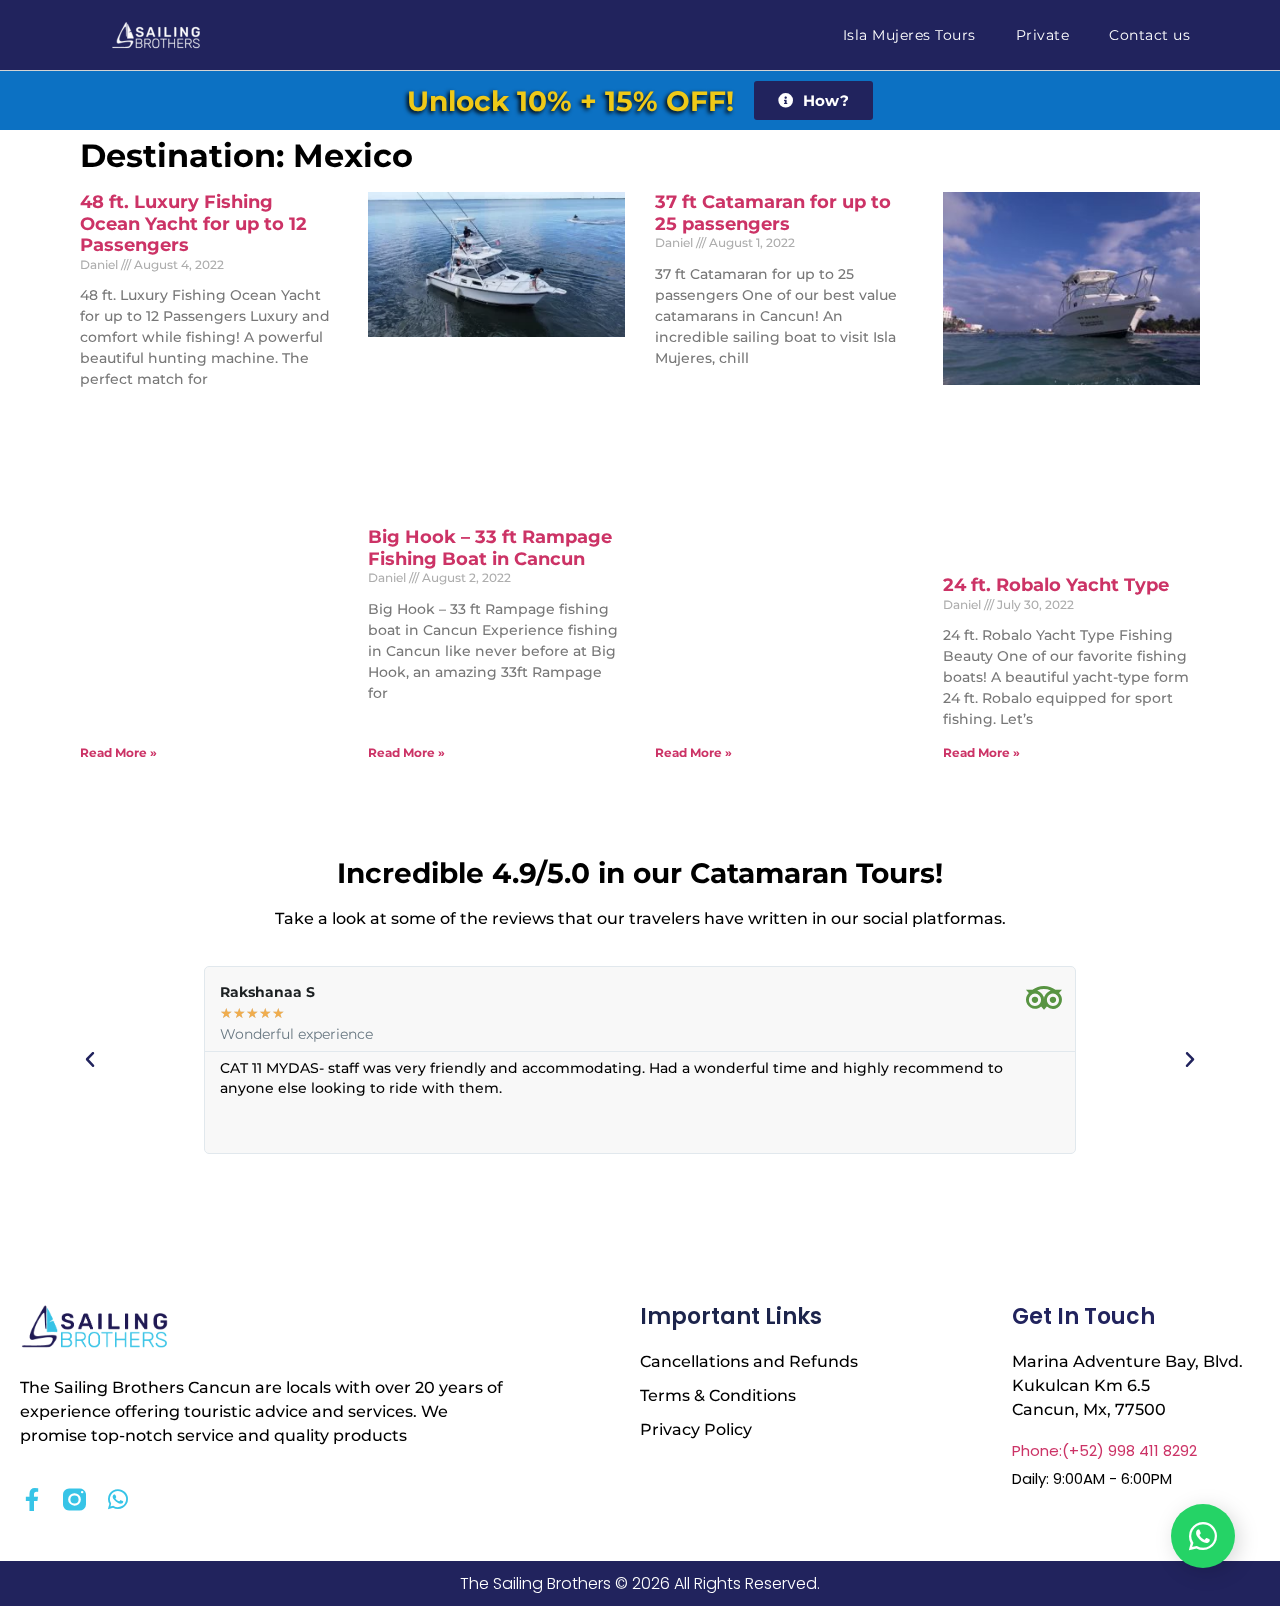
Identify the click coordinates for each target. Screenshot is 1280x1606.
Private (1043, 35)
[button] (90, 1060)
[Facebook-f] (31, 1499)
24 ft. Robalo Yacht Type (1056, 585)
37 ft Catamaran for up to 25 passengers (773, 213)
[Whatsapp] (117, 1499)
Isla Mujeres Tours (909, 35)
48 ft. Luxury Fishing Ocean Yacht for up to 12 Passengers (193, 223)
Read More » (118, 752)
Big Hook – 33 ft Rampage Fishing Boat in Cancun (490, 548)
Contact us (1149, 35)
